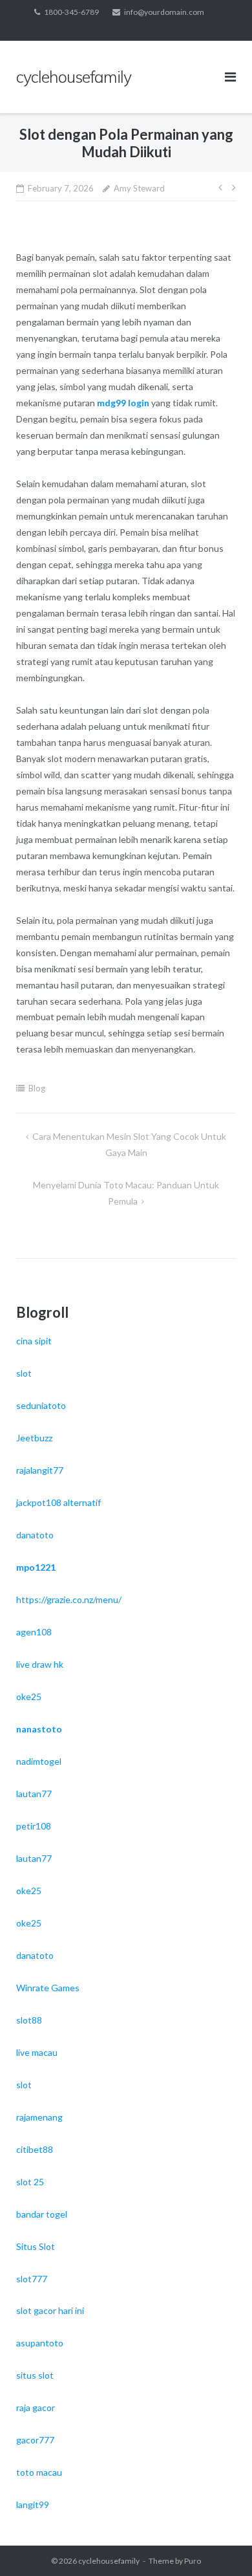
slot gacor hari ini (50, 2310)
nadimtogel (39, 1761)
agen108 (34, 1632)
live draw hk (40, 1664)
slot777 (32, 2279)
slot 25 (30, 2182)
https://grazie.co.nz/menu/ (69, 1599)
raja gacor (36, 2407)
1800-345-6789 (71, 12)
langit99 (33, 2505)
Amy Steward (139, 188)
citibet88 (35, 2149)
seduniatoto (41, 1405)
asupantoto (40, 2343)
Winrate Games (48, 1988)
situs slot (35, 2375)
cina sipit (34, 1341)
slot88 (29, 2020)
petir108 (34, 1826)
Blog (37, 1088)
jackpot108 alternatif (58, 1502)
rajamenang (39, 2117)
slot (24, 1373)
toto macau (39, 2472)
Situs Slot (36, 2246)
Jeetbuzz (34, 1438)
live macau (37, 2052)
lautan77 (34, 1794)
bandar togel (42, 2214)
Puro (193, 2561)
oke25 (29, 1697)
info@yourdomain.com (164, 12)
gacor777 (35, 2440)
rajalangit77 (40, 1470)
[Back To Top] (220, 2545)
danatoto (35, 1535)
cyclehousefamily (109, 2561)
